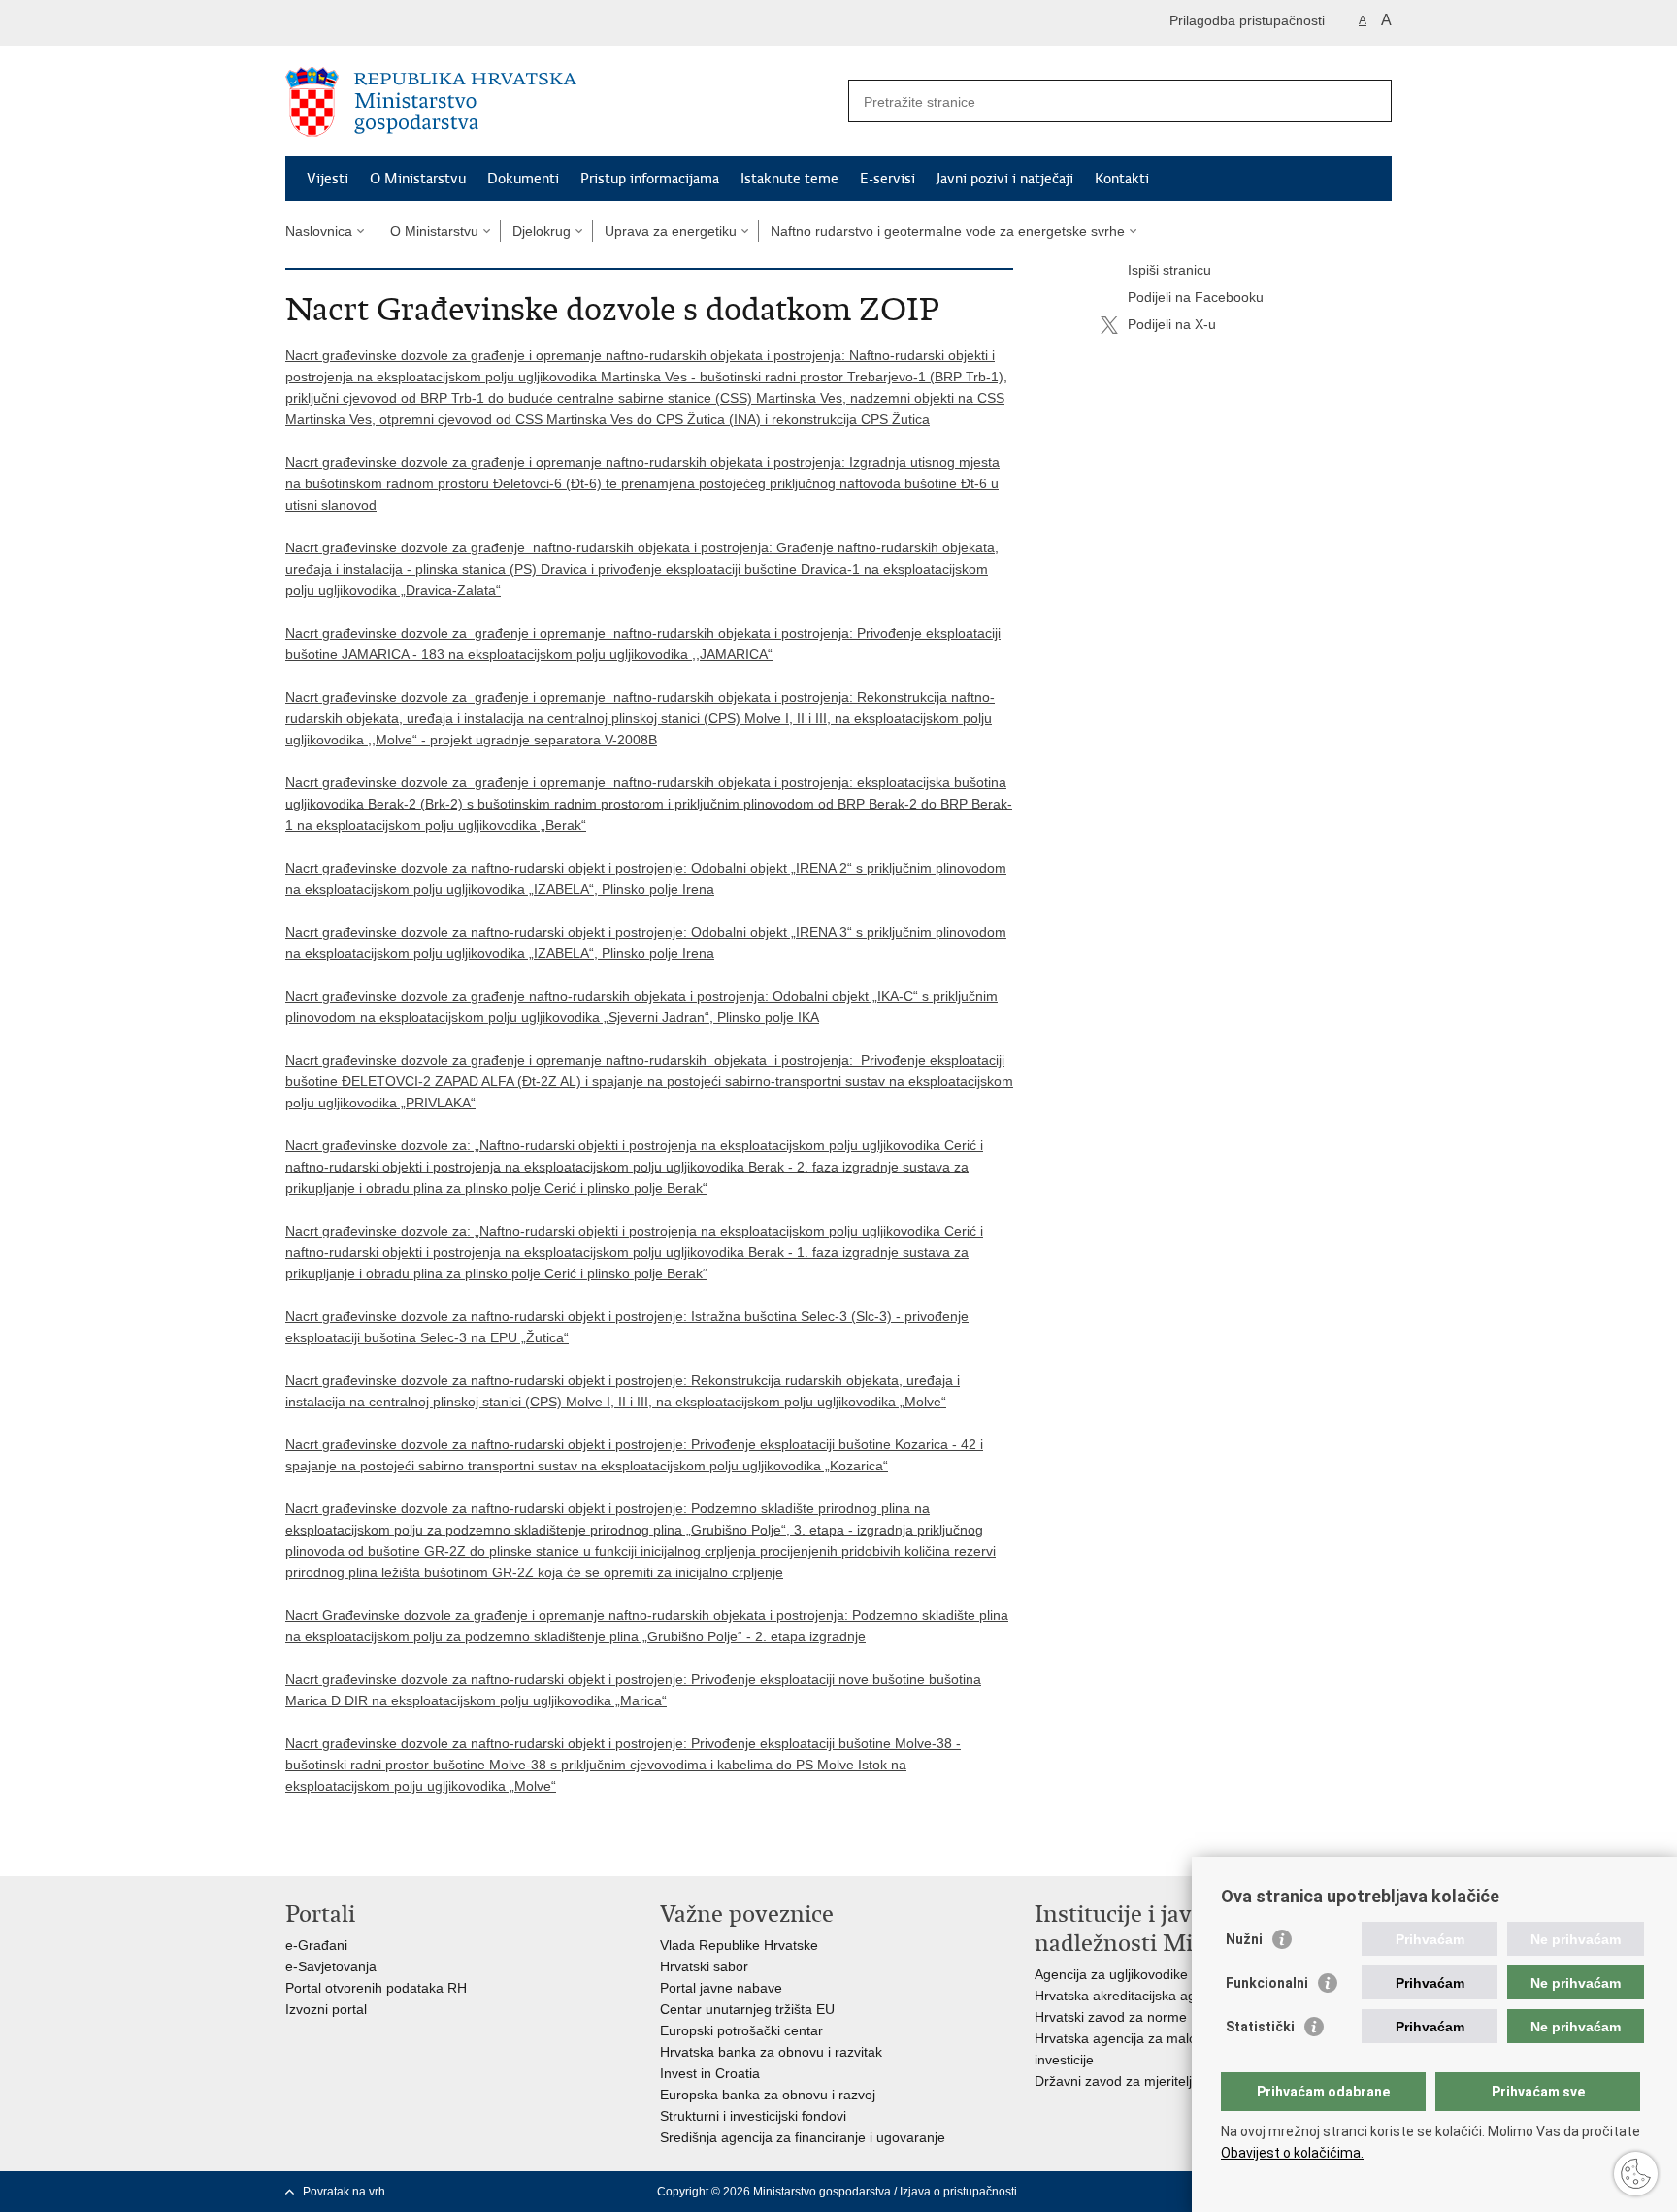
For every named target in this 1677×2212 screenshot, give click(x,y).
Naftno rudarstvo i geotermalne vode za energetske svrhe (948, 231)
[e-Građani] (368, 23)
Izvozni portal (326, 2009)
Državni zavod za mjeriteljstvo (1126, 2081)
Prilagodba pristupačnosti (1247, 20)
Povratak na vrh (344, 2192)
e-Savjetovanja (331, 1966)
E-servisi (888, 179)
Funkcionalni (1267, 1983)
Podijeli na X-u (1172, 324)
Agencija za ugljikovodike (1111, 1974)
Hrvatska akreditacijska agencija (1133, 1996)
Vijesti (328, 179)
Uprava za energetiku (671, 231)
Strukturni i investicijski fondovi (753, 2116)
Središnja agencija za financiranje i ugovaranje (803, 2137)
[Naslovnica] (562, 102)
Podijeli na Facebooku (1196, 297)
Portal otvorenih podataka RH (376, 1988)
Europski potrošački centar (741, 2030)
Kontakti (1122, 179)
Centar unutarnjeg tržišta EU (747, 2009)
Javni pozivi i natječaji (1005, 179)
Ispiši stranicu (1169, 270)
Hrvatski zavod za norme (1111, 2017)
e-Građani (316, 1945)
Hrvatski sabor (704, 1966)
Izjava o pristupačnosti (958, 2192)
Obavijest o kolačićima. (1292, 2153)
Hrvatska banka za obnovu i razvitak (771, 2052)
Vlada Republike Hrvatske (739, 1945)
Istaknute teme (789, 179)
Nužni (1244, 1939)
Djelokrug (542, 231)
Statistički (1260, 2027)
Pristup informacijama (650, 179)
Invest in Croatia (710, 2073)
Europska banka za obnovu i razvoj (768, 2095)
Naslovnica (319, 231)
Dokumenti (523, 179)
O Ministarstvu (418, 179)
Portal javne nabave (721, 1988)
